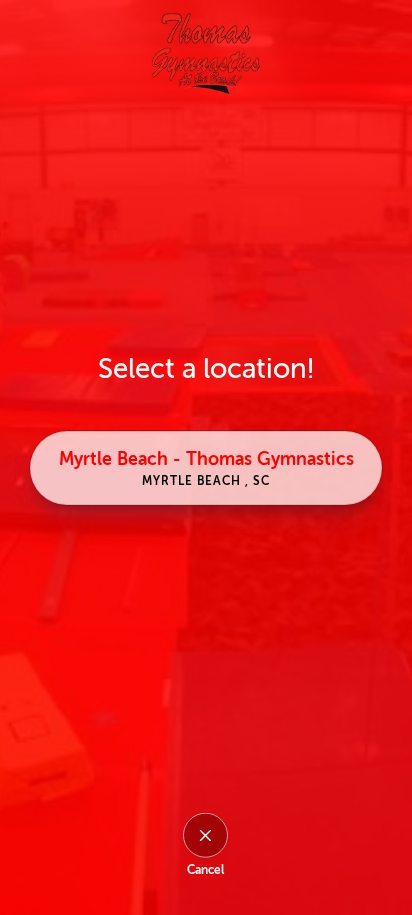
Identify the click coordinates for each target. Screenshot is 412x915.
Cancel (205, 870)
